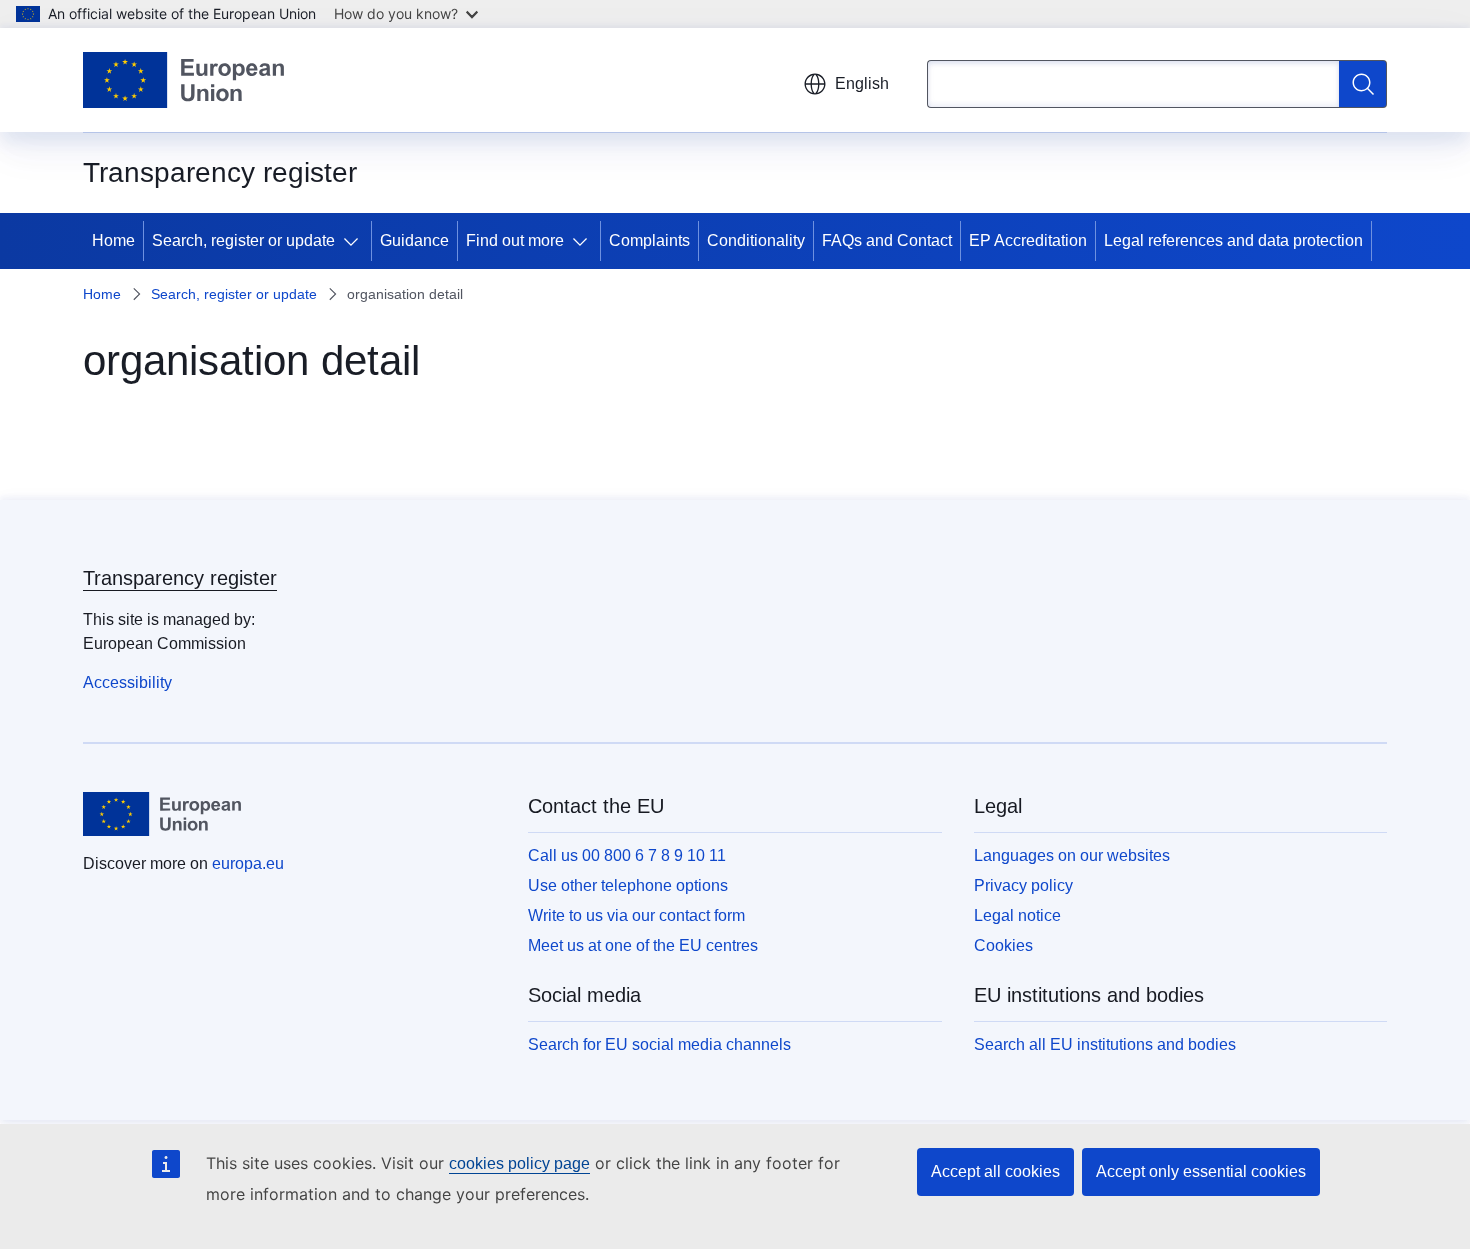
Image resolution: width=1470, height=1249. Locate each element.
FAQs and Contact (887, 240)
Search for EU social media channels (659, 1044)
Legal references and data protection (1233, 240)
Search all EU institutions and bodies (1105, 1044)
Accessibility (127, 682)
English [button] (862, 83)
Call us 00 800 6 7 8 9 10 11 (627, 855)
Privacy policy (1023, 885)
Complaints (649, 240)
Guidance (414, 240)
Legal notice (1017, 915)
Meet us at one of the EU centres (643, 945)
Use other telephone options (628, 885)
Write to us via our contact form (636, 915)
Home (113, 240)
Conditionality (756, 240)
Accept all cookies (995, 1171)
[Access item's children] (355, 241)
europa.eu (248, 863)
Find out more (515, 240)
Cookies (1003, 945)
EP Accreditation (1028, 240)
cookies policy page (519, 1163)
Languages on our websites (1072, 855)
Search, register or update (243, 240)
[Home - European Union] (183, 80)
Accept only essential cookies (1201, 1171)
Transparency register (180, 578)
